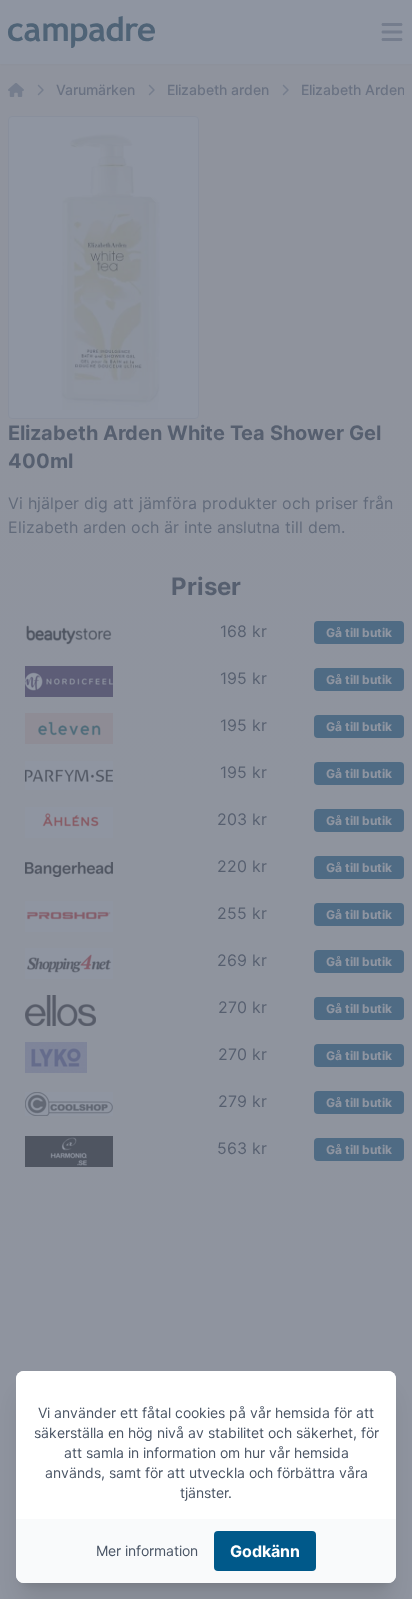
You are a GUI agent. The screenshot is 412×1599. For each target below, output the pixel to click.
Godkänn (265, 1551)
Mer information (147, 1550)
